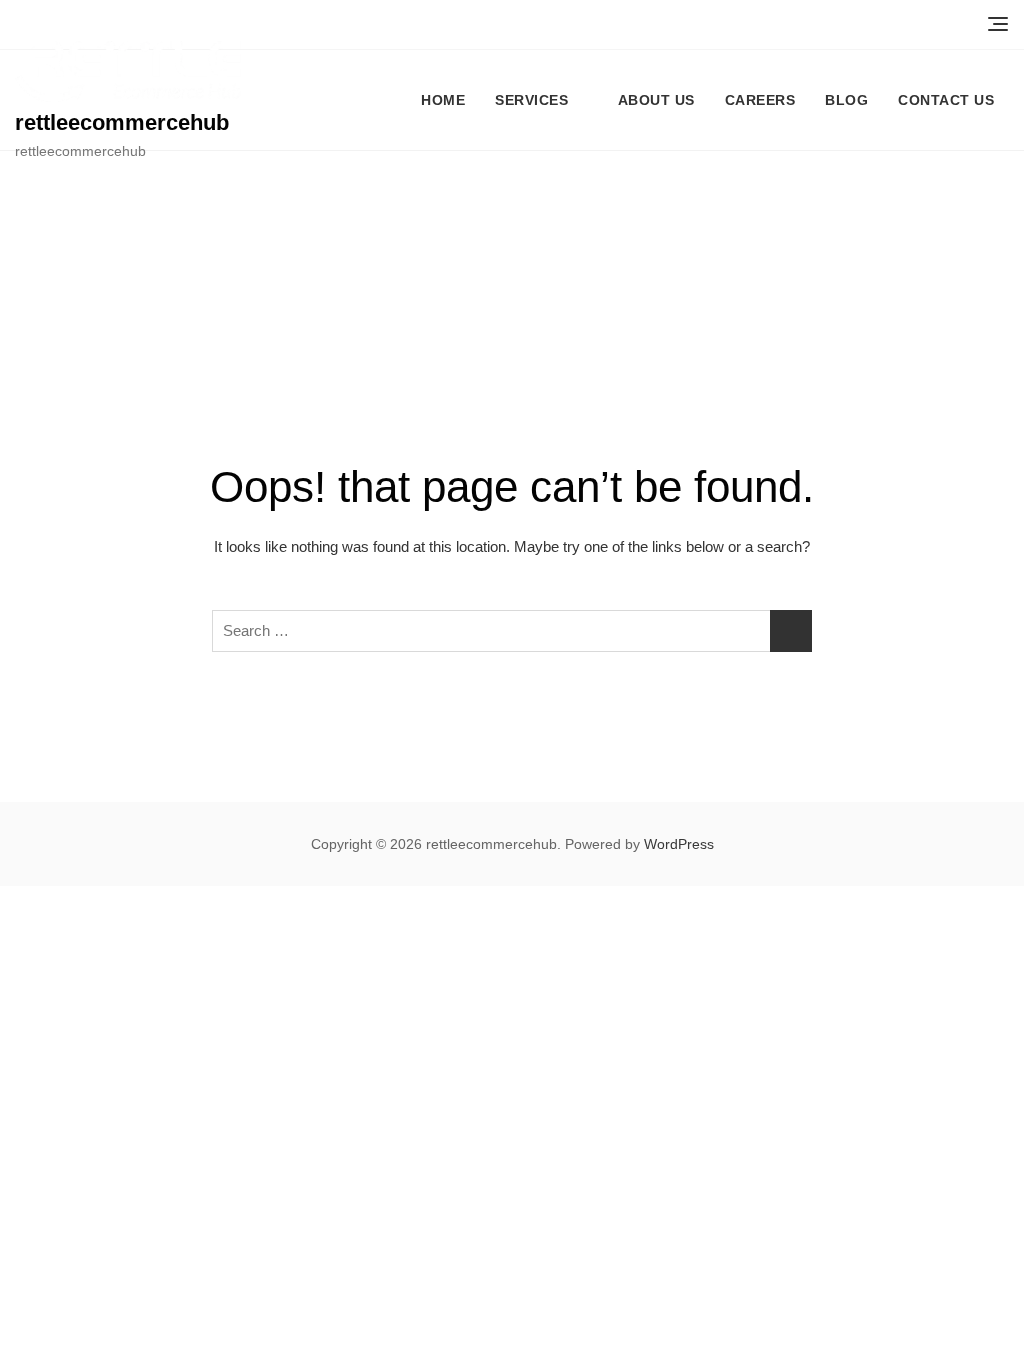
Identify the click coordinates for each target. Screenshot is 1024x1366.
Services (531, 100)
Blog (846, 100)
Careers (760, 100)
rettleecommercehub (122, 122)
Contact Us (946, 100)
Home (443, 100)
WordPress (679, 844)
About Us (656, 100)
